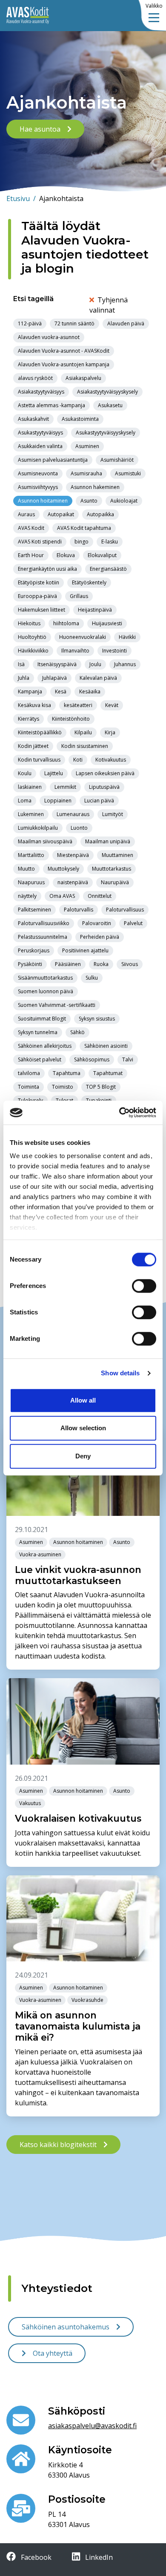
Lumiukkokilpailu (38, 828)
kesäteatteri (78, 705)
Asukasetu (110, 405)
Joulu (95, 664)
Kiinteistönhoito (71, 719)
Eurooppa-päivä (37, 596)
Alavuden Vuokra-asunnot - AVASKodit (64, 351)
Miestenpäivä (73, 855)
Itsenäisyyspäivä (57, 664)
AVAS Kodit (31, 528)
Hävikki (127, 637)
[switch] (144, 1286)
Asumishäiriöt (117, 460)
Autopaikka (100, 514)
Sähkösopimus (92, 1059)
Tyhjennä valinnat (109, 305)
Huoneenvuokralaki (83, 637)
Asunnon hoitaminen (43, 501)
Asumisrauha (86, 473)
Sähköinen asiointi (106, 1046)
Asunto (89, 501)
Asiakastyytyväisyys (41, 392)
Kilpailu (83, 732)
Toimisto (63, 1087)
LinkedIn (98, 2557)
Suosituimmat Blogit (42, 1019)
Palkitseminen (34, 910)
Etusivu (21, 198)
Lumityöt (113, 814)
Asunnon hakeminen (95, 487)
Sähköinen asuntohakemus (66, 2327)
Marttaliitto (31, 855)
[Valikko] (154, 18)
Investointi (114, 651)
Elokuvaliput (102, 555)
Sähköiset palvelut (40, 1059)
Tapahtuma (67, 1073)
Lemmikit (65, 787)
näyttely (27, 896)
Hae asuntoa (40, 129)
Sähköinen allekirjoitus (45, 1046)
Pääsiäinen (68, 964)
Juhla (24, 678)
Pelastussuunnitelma (43, 937)
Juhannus (125, 664)
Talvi (128, 1059)
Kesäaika (90, 691)
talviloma (29, 1073)
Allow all (83, 1400)
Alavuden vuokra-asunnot (49, 337)
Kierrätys (29, 719)
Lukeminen (31, 814)
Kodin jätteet (33, 746)
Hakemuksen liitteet (41, 610)
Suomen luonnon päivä (46, 991)
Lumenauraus (73, 814)
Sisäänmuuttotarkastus (45, 978)
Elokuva (66, 555)
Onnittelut (100, 896)
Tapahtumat (108, 1073)
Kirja (110, 732)
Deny (83, 1456)
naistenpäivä (73, 882)
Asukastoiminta (80, 419)
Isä (21, 664)
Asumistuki (128, 473)
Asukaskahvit (33, 419)
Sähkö (77, 1032)
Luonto (79, 828)
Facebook (35, 2557)
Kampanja (30, 691)
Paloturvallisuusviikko (44, 923)
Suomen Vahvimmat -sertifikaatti (57, 1005)
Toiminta (29, 1087)
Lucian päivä (99, 801)
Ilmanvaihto (75, 651)
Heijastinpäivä (95, 610)
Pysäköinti (30, 964)
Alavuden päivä (126, 323)
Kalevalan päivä (98, 678)
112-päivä (30, 323)
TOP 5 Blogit (101, 1087)
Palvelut (133, 923)
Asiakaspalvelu (83, 378)
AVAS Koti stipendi (40, 542)
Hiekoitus (29, 623)
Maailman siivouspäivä (45, 841)
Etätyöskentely (89, 582)
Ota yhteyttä (53, 2353)
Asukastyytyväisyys (40, 433)
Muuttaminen (117, 855)
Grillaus (79, 596)
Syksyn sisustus (97, 1019)
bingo (82, 542)
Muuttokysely (63, 869)
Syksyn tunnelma (38, 1032)
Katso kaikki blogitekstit (58, 2145)
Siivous (130, 964)
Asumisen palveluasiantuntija (53, 460)
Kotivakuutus (111, 760)
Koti (78, 760)
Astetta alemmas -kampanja (52, 405)
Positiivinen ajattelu (85, 950)
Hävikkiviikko (33, 651)
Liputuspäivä (104, 787)
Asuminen (87, 446)
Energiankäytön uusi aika (47, 569)
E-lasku (110, 542)
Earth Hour (31, 555)
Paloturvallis (79, 910)
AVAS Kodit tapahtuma (84, 528)
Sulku (92, 978)
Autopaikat (61, 514)
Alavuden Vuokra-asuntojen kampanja (64, 364)
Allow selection (83, 1428)
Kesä (61, 691)
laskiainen (30, 787)
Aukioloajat (124, 501)
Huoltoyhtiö (32, 637)
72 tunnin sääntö (74, 323)
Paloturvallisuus (125, 910)
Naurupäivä (115, 882)
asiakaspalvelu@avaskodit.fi (92, 2426)
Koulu (25, 773)
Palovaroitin (97, 923)
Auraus (26, 514)
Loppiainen (58, 801)
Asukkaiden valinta (40, 446)
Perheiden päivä (100, 937)
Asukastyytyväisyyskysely (106, 433)
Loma (25, 801)
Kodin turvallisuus (39, 760)
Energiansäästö (108, 569)
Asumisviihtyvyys (38, 487)
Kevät (112, 705)
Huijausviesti (107, 623)
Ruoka (101, 964)
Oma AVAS (62, 896)
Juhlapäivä (54, 678)
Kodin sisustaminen (85, 746)
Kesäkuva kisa (34, 705)
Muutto (26, 869)
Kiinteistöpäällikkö (40, 732)
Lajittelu (54, 773)
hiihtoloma (66, 623)
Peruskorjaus (34, 950)
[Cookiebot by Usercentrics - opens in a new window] (119, 1113)
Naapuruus (31, 882)
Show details (120, 1373)
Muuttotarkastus (112, 869)
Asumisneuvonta (38, 473)
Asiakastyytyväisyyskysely (107, 392)
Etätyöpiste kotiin (39, 582)
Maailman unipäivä (108, 841)
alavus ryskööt (35, 378)
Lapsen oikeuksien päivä (105, 773)
